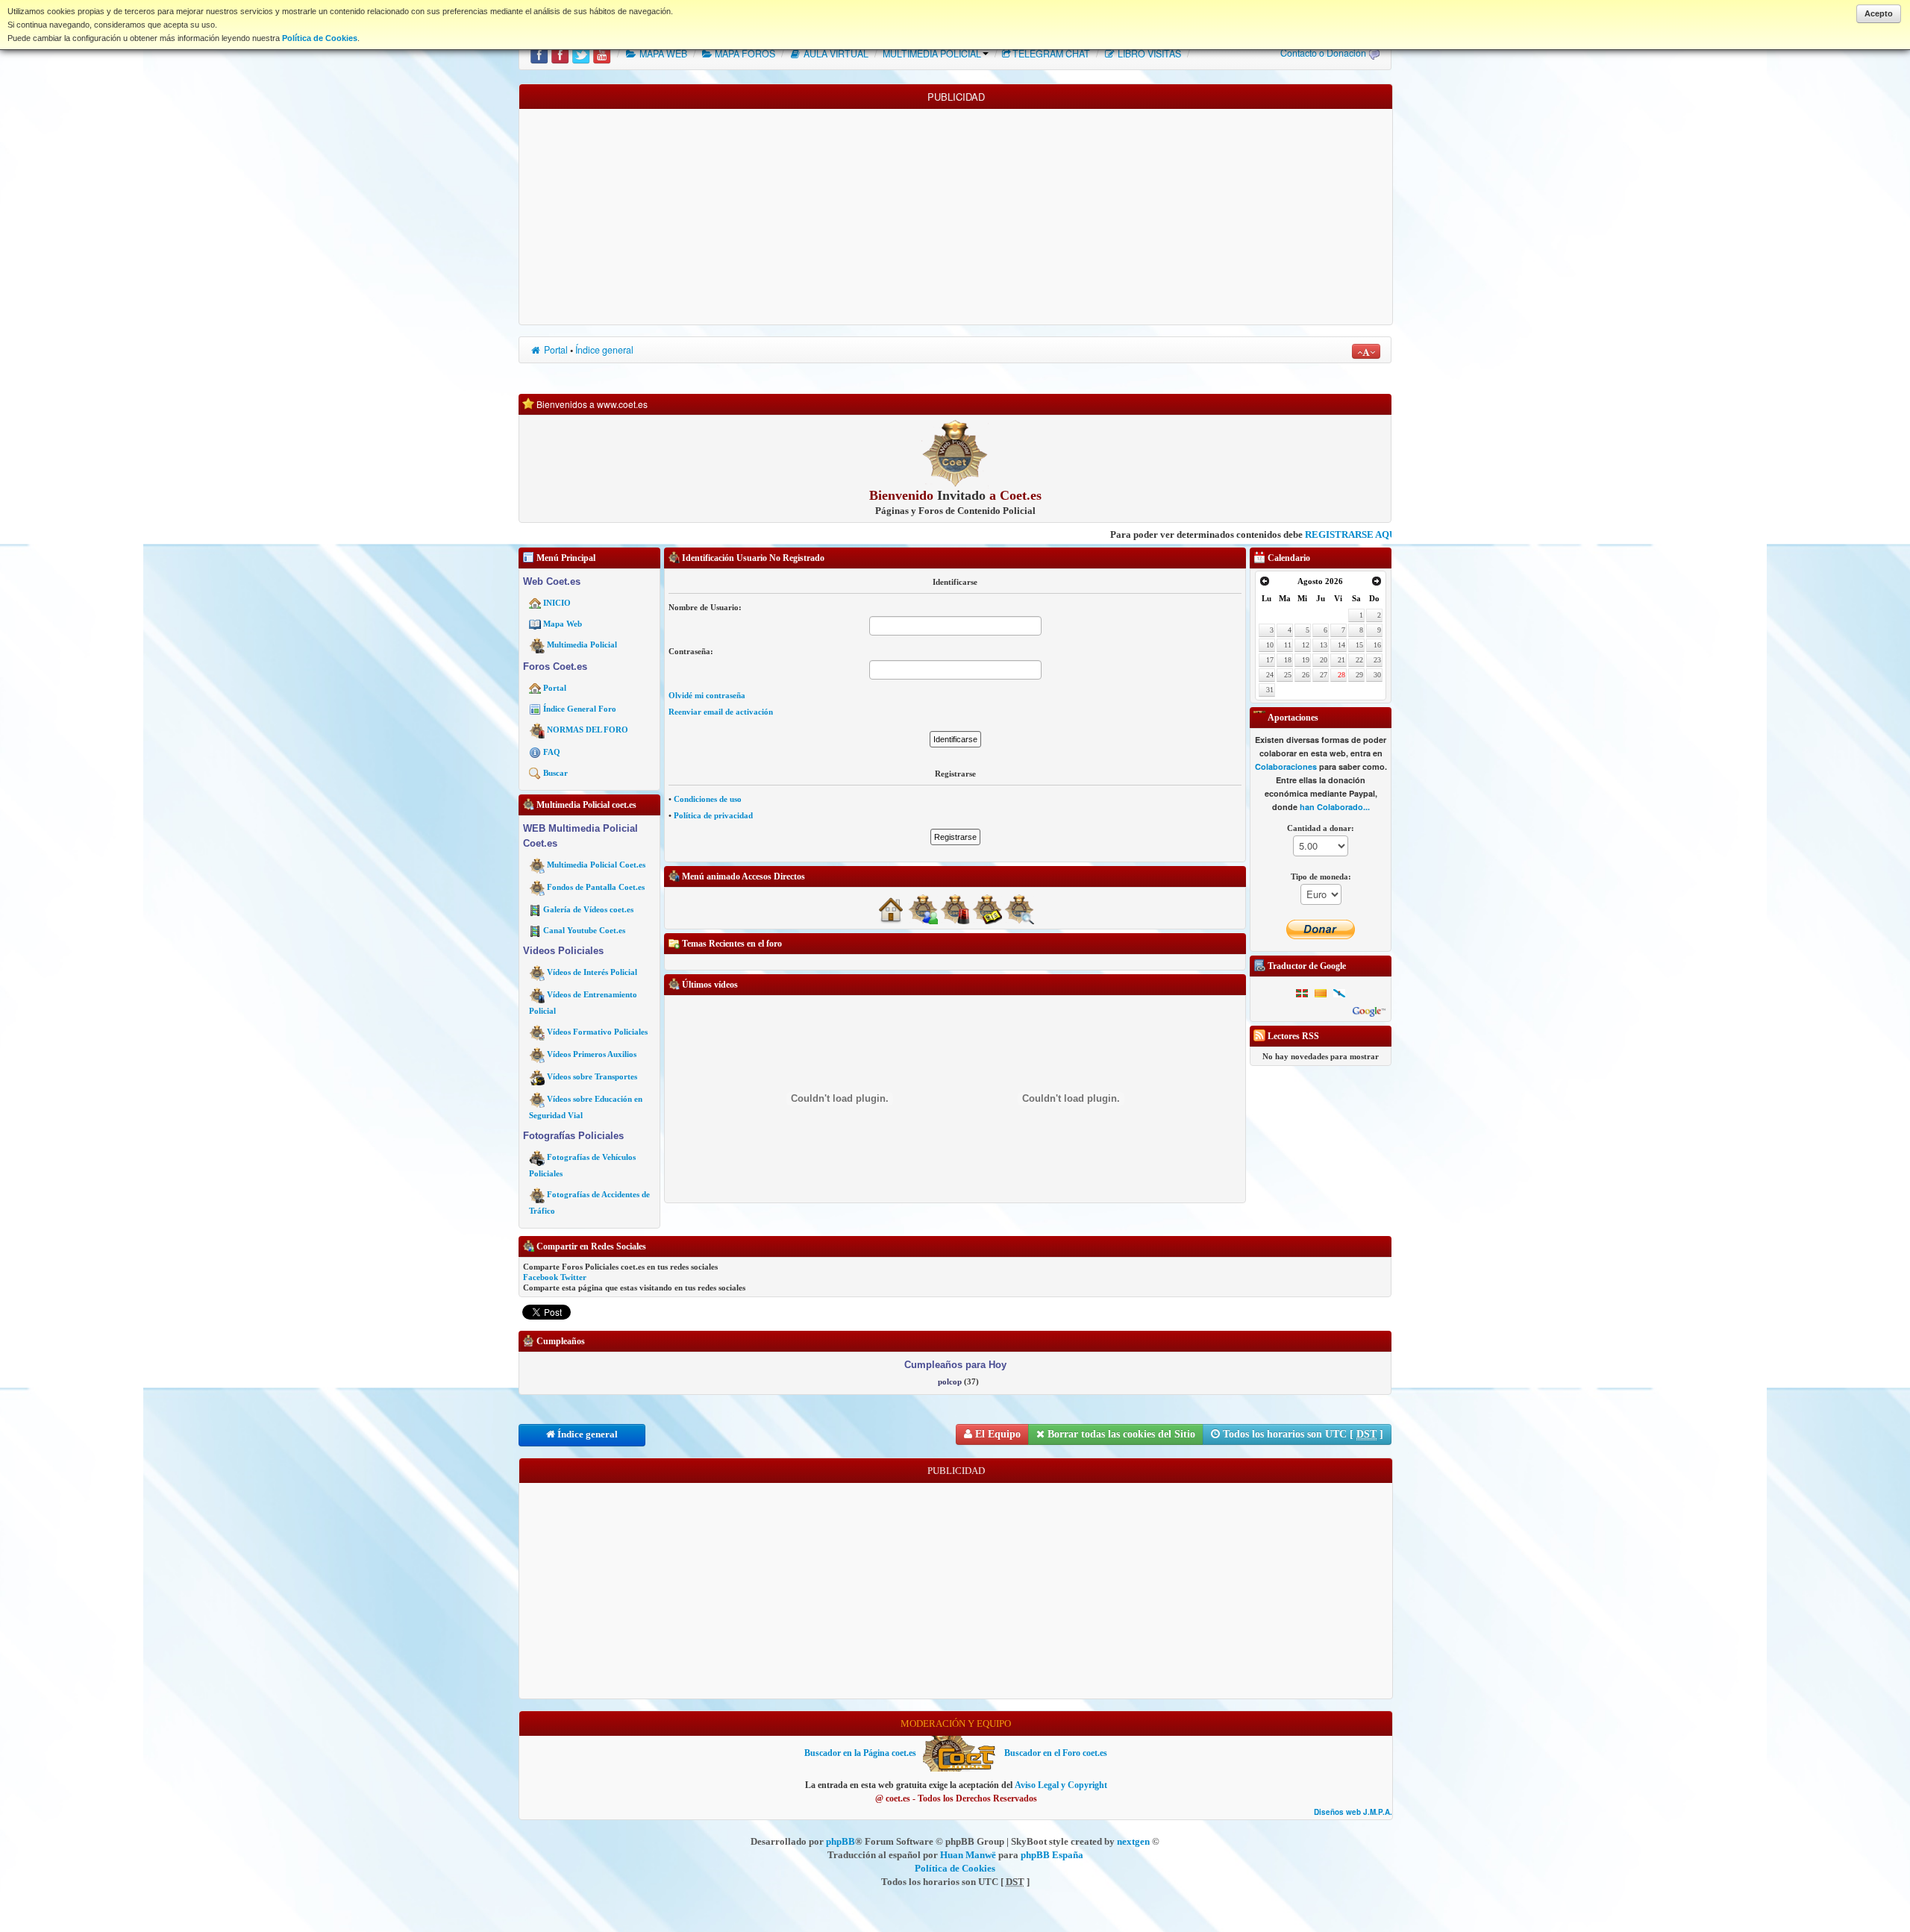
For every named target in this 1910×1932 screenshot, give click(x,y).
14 (1341, 645)
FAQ (552, 752)
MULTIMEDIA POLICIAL (932, 54)
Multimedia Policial (582, 644)
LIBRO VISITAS (1148, 54)
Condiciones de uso (708, 799)
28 (1341, 675)
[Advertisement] (956, 213)
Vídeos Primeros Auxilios (592, 1054)
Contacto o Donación (1323, 53)
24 (1270, 675)
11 (1288, 645)
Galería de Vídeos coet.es (588, 909)
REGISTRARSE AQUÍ (1277, 534)
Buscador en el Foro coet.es (1056, 1753)
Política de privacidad (713, 815)
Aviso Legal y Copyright (1061, 1785)
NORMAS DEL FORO (588, 730)
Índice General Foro (580, 709)
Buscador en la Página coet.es (860, 1753)
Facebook (541, 1277)
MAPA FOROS (744, 54)
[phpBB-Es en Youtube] (602, 54)
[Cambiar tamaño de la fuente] (1366, 351)
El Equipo (996, 1434)
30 (1377, 675)
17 (1270, 660)
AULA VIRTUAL (835, 54)
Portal (555, 350)
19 (1306, 660)
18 (1288, 660)
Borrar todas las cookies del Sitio (1120, 1434)
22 (1359, 660)
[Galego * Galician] (1339, 993)
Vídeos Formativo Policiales (597, 1032)
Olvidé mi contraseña (707, 695)
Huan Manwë (968, 1855)
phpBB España (1052, 1855)
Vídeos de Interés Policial (592, 972)
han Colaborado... (1335, 807)
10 (1270, 645)
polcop (950, 1381)
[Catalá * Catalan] (1321, 993)
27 (1324, 675)
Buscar (555, 773)
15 (1359, 645)
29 (1359, 675)
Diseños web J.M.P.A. (1353, 1812)
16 (1377, 645)
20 (1324, 660)
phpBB (840, 1841)
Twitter (573, 1277)
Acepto (1879, 13)
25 (1288, 675)
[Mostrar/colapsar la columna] (514, 890)
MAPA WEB (662, 54)
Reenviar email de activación (721, 712)
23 (1377, 660)
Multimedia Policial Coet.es (596, 865)
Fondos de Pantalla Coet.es (596, 887)
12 (1306, 645)
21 (1341, 660)
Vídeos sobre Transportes (592, 1076)
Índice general (604, 350)
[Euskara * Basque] (1302, 993)
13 (1324, 645)
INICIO (557, 603)
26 (1306, 675)
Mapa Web (563, 624)
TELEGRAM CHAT (1051, 54)
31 (1270, 690)
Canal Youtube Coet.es (584, 930)
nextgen (1133, 1841)
